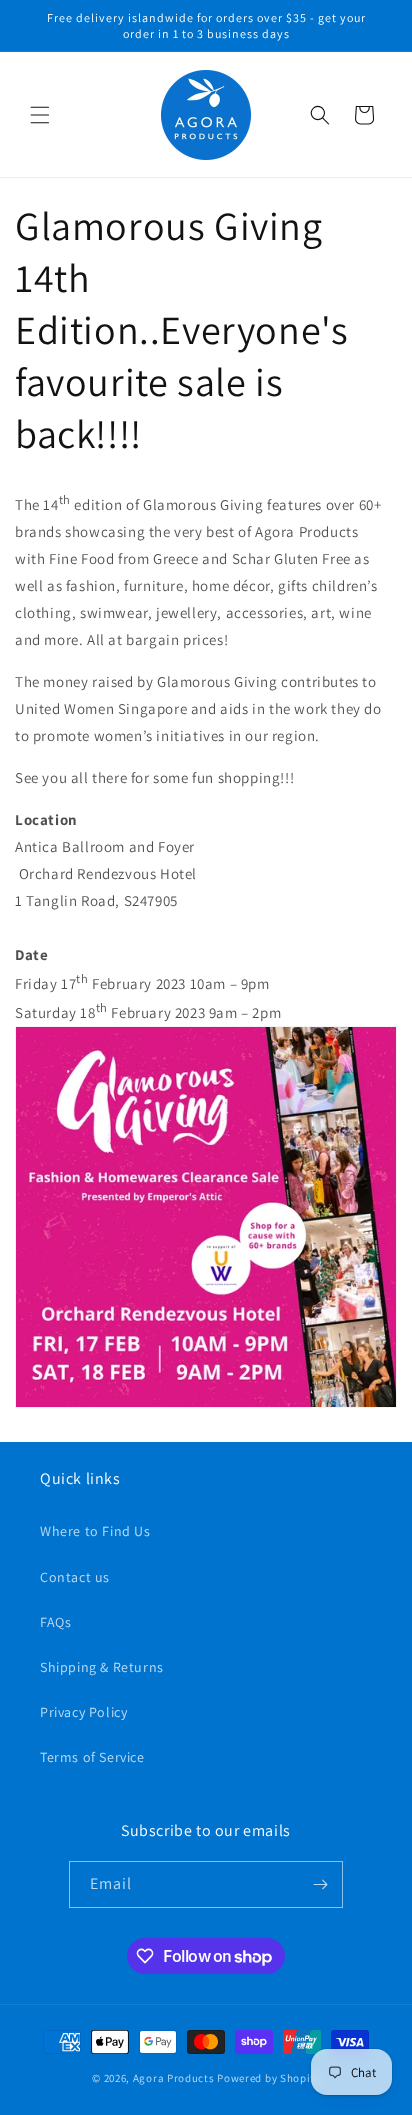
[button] (40, 115)
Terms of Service (92, 1757)
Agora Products (174, 2078)
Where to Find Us (95, 1531)
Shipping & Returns (102, 1667)
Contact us (75, 1577)
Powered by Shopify (268, 2078)
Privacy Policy (83, 1712)
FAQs (55, 1622)
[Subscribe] (320, 1884)
